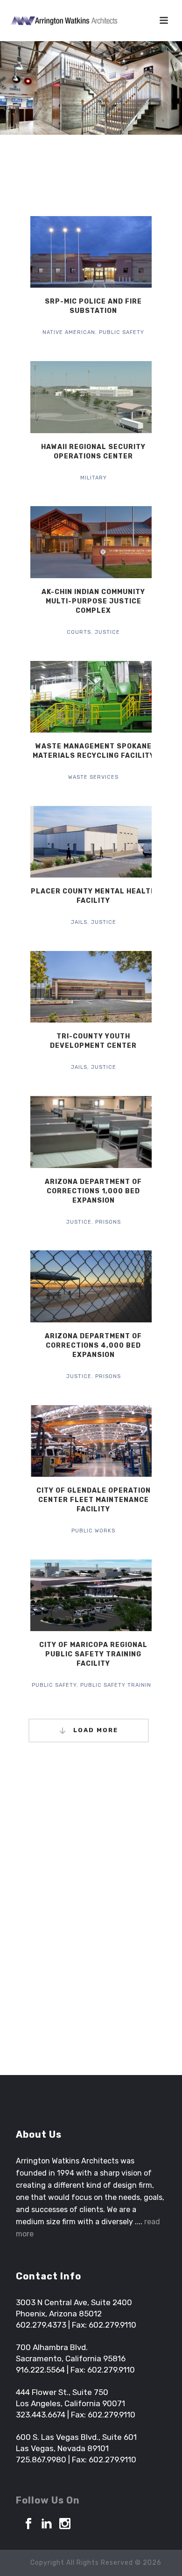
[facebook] (28, 2524)
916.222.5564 (40, 2370)
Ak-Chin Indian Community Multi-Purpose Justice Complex (93, 601)
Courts (79, 632)
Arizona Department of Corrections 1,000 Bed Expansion (93, 1191)
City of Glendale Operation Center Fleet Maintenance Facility (94, 1500)
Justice (107, 632)
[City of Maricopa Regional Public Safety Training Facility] (111, 1596)
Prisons (108, 1222)
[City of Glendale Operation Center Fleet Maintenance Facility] (111, 1441)
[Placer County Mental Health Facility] (111, 842)
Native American (69, 332)
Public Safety (122, 332)
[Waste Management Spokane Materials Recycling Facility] (111, 697)
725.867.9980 (41, 2460)
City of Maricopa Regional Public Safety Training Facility (93, 1654)
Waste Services (93, 777)
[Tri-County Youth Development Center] (111, 987)
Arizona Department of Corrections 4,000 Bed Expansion (93, 1346)
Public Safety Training (118, 1685)
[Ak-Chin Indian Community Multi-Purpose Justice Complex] (111, 542)
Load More (94, 1730)
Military (94, 478)
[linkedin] (47, 2524)
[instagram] (65, 2524)
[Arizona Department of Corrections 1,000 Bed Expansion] (111, 1132)
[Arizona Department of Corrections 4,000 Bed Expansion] (111, 1286)
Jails (79, 922)
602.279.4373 (41, 2325)
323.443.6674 (41, 2415)
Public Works (93, 1531)
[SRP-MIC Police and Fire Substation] (111, 252)
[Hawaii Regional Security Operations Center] (111, 397)
